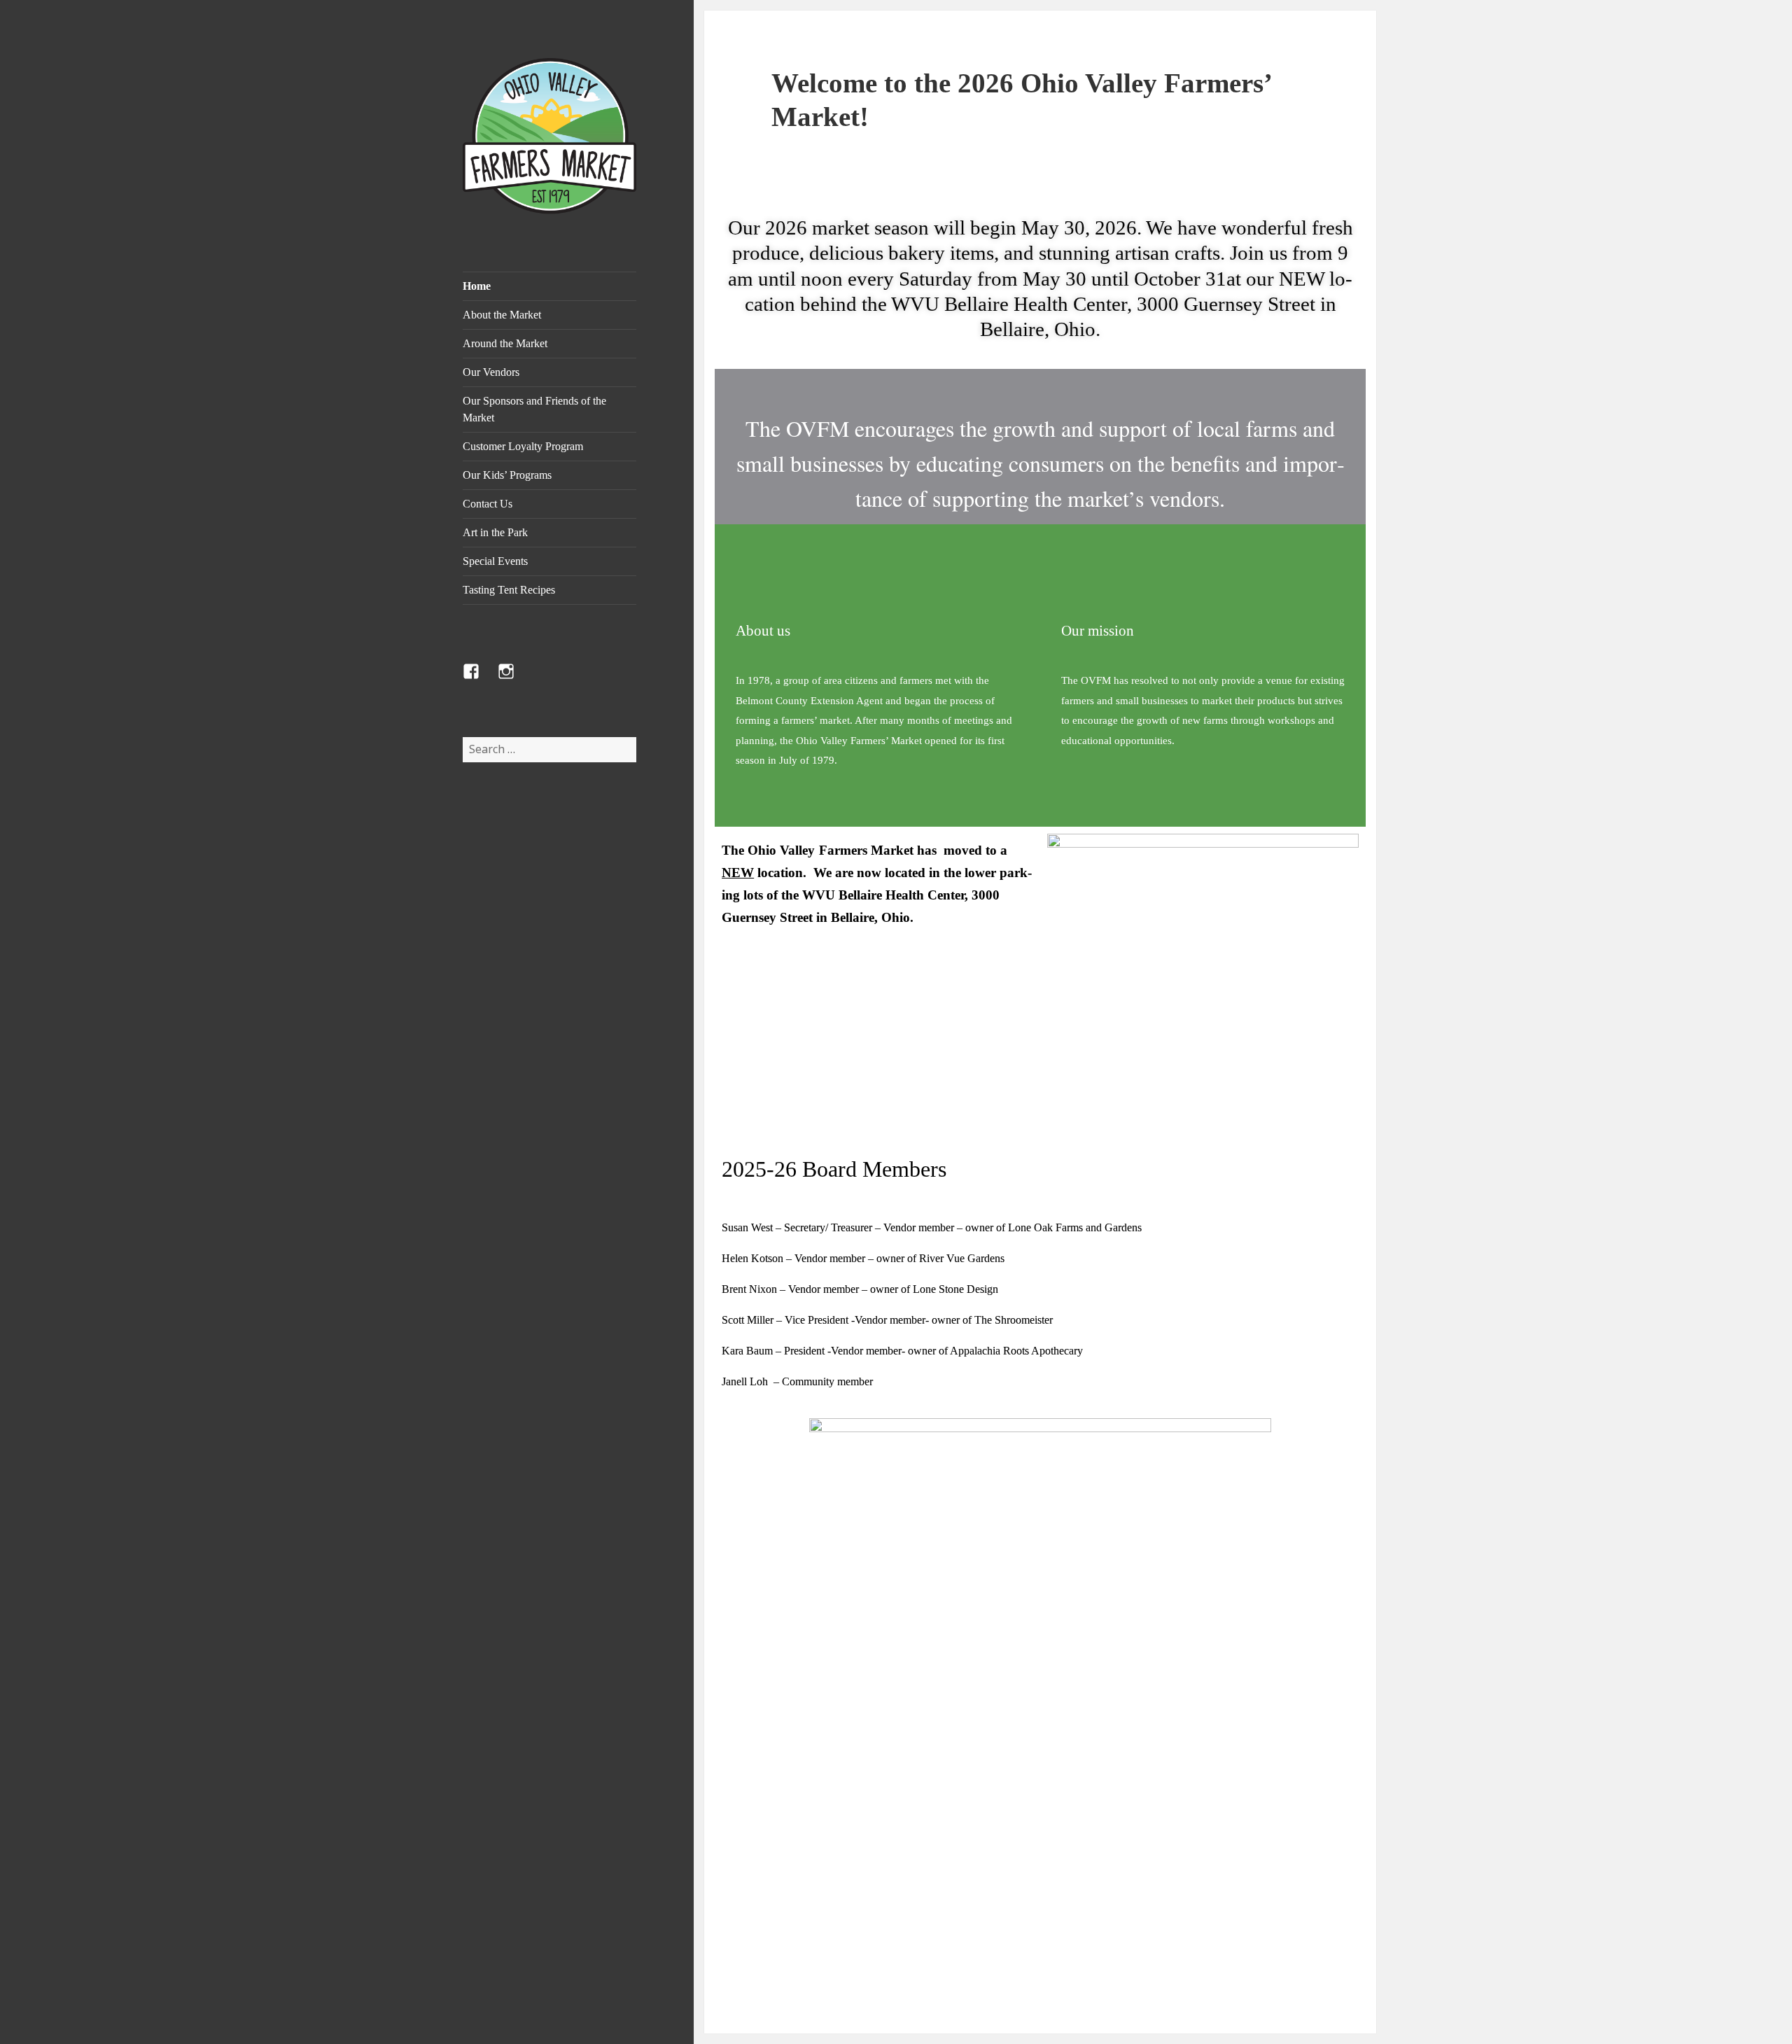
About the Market (502, 315)
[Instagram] (514, 680)
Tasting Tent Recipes (509, 590)
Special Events (495, 561)
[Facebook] (479, 680)
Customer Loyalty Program (523, 446)
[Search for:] (549, 749)
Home (477, 286)
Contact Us (488, 504)
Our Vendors (491, 372)
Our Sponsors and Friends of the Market (534, 409)
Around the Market (505, 343)
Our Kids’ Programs (507, 475)
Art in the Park (495, 532)
